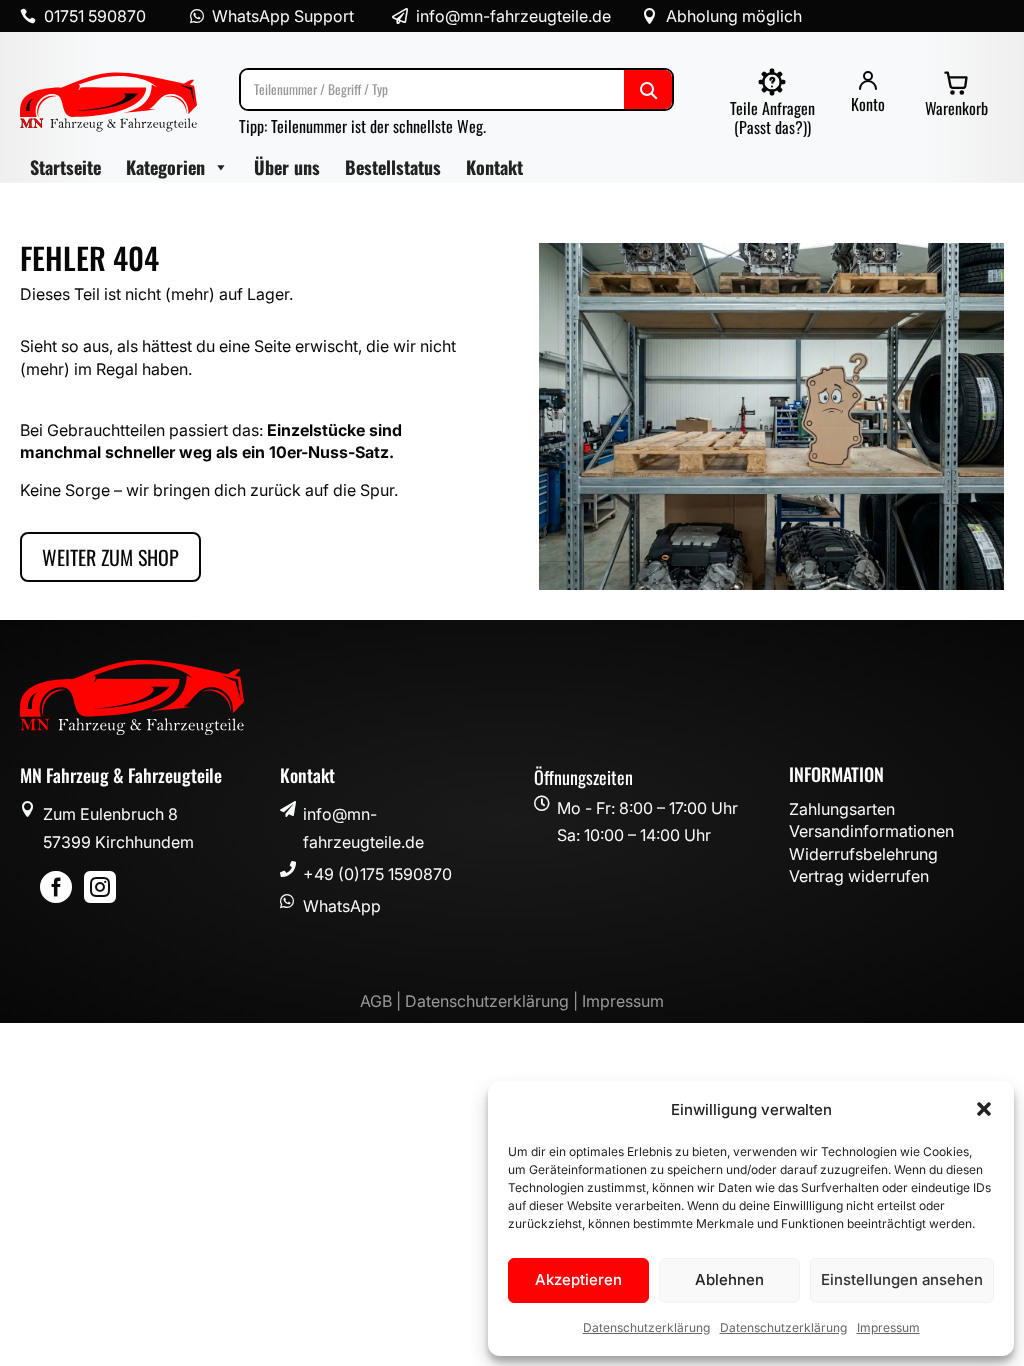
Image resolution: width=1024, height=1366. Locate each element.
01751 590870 (95, 16)
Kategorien (165, 167)
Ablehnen (729, 1279)
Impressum (888, 1327)
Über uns (287, 167)
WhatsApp (342, 906)
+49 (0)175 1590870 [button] (377, 874)
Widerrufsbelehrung (863, 854)
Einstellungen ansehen (902, 1279)
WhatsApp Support (283, 16)
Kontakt (494, 167)
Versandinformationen (871, 831)
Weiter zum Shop (110, 557)
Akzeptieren (578, 1279)
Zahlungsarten (842, 809)
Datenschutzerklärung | (493, 1001)
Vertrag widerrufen (859, 876)
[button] (984, 1109)
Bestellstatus (393, 167)
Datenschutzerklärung (646, 1327)
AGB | (382, 1001)
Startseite (65, 167)
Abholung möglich (734, 16)
